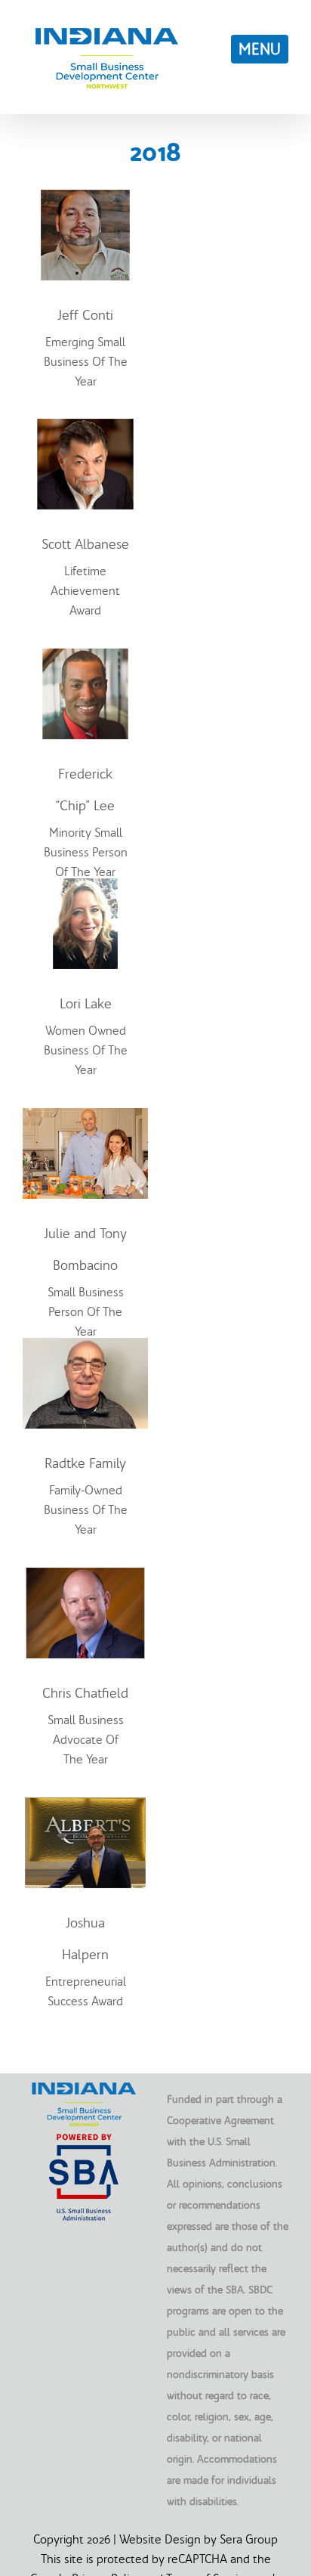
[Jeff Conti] (85, 200)
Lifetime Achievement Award (85, 590)
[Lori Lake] (85, 888)
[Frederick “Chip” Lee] (85, 658)
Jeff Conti (85, 315)
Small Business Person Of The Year (86, 1311)
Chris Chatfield (85, 1693)
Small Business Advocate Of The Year (86, 1739)
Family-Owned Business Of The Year (86, 1509)
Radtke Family (85, 1463)
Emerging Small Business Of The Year (86, 361)
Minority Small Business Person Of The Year (86, 852)
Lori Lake (86, 1003)
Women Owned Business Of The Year (86, 1050)
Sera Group (249, 2539)
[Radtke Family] (85, 1348)
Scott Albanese (85, 544)
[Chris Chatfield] (85, 1577)
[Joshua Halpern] (85, 1807)
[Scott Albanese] (85, 429)
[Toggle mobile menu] (260, 49)
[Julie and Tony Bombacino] (85, 1118)
